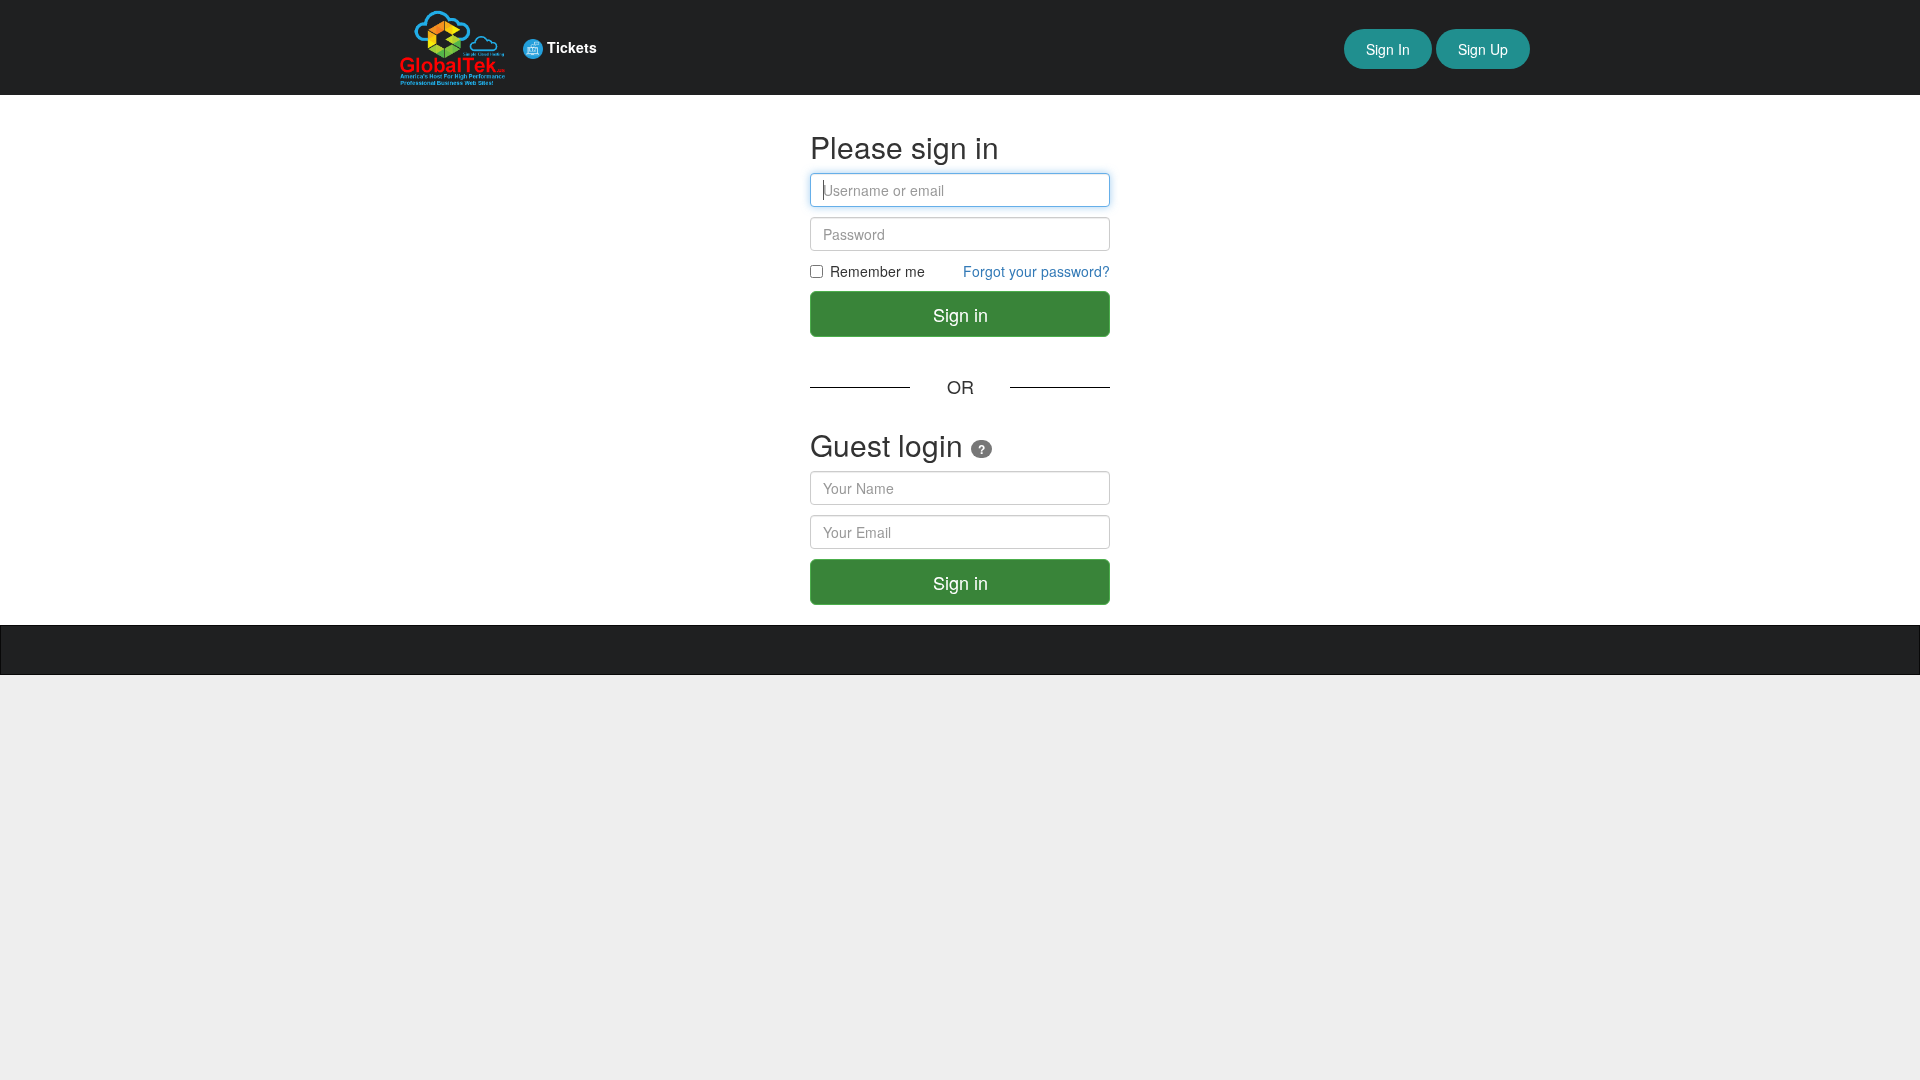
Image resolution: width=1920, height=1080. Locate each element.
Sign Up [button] (1483, 49)
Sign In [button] (1388, 49)
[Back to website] (447, 45)
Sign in (960, 314)
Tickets (570, 47)
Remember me (877, 271)
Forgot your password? (1036, 271)
